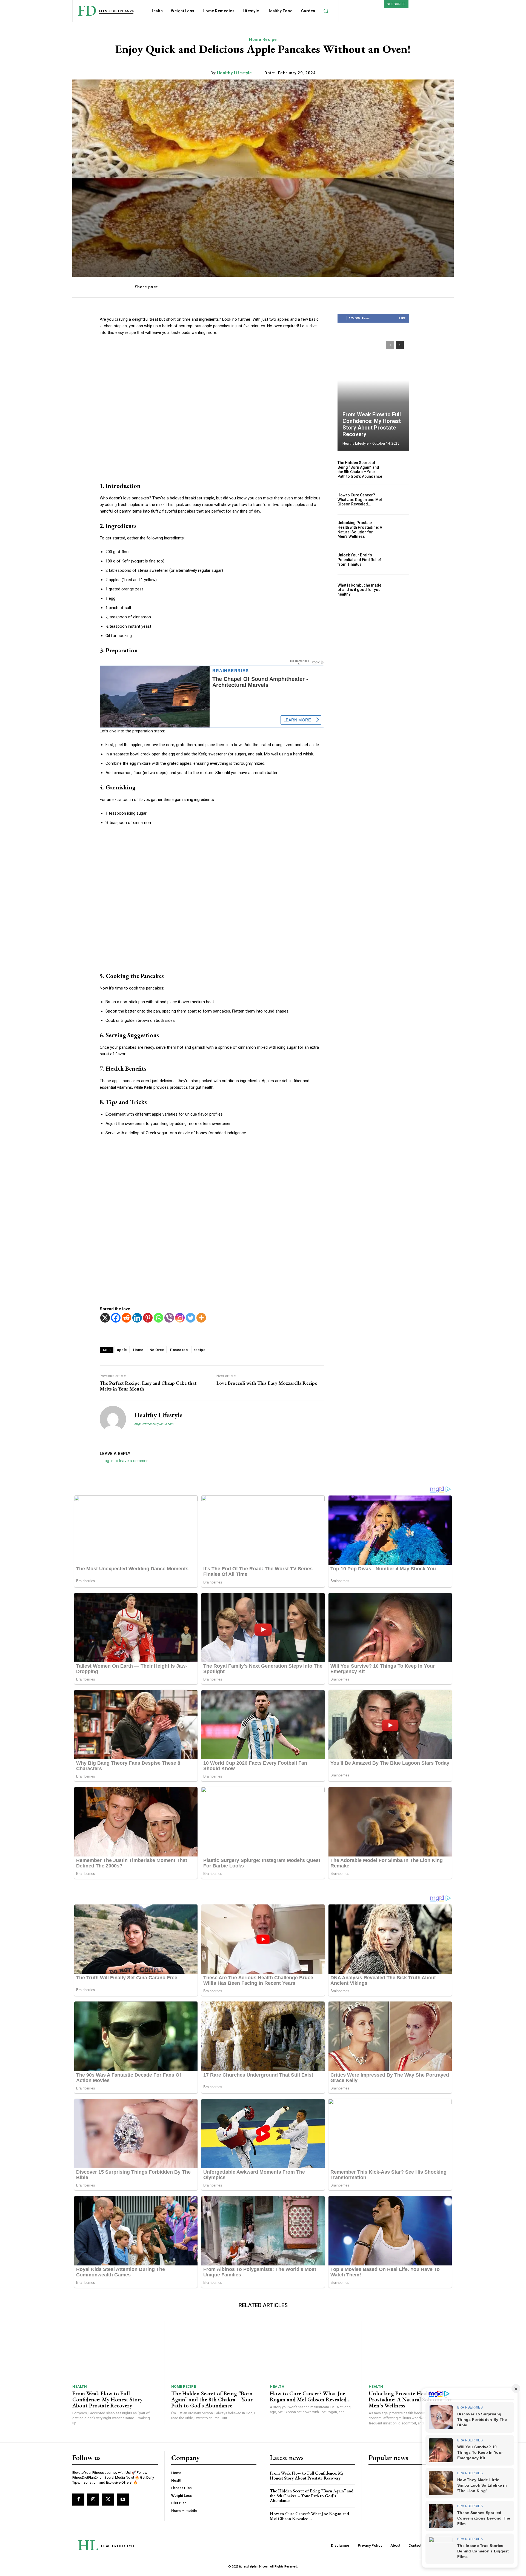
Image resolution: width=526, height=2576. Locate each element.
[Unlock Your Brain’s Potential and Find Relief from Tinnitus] (398, 560)
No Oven (157, 1350)
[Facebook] (116, 1318)
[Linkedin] (137, 1318)
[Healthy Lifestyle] (113, 1419)
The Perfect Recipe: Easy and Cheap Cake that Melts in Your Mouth (148, 1386)
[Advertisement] (212, 409)
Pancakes (179, 1350)
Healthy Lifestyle (235, 73)
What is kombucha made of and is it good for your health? (360, 590)
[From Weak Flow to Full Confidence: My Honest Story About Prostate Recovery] (373, 393)
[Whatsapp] (158, 1318)
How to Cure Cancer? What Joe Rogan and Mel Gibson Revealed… (360, 500)
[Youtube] (123, 2500)
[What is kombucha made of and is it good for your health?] (398, 590)
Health (80, 2386)
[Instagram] (180, 1318)
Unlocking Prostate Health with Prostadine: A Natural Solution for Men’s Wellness (360, 530)
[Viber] (169, 1318)
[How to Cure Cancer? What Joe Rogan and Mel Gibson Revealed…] (398, 500)
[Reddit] (126, 1318)
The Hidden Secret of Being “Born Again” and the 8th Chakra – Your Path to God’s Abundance (360, 470)
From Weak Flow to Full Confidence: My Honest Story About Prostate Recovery (372, 424)
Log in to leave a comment (126, 1461)
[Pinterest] (148, 1318)
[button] (326, 11)
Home (138, 1350)
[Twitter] (191, 1318)
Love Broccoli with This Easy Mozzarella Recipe (267, 1383)
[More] (386, 287)
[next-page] (400, 345)
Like (402, 318)
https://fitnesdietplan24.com (154, 1424)
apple (122, 1350)
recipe (200, 1350)
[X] (105, 1318)
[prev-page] (390, 345)
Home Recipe (263, 39)
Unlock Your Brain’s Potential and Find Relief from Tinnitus (359, 560)
